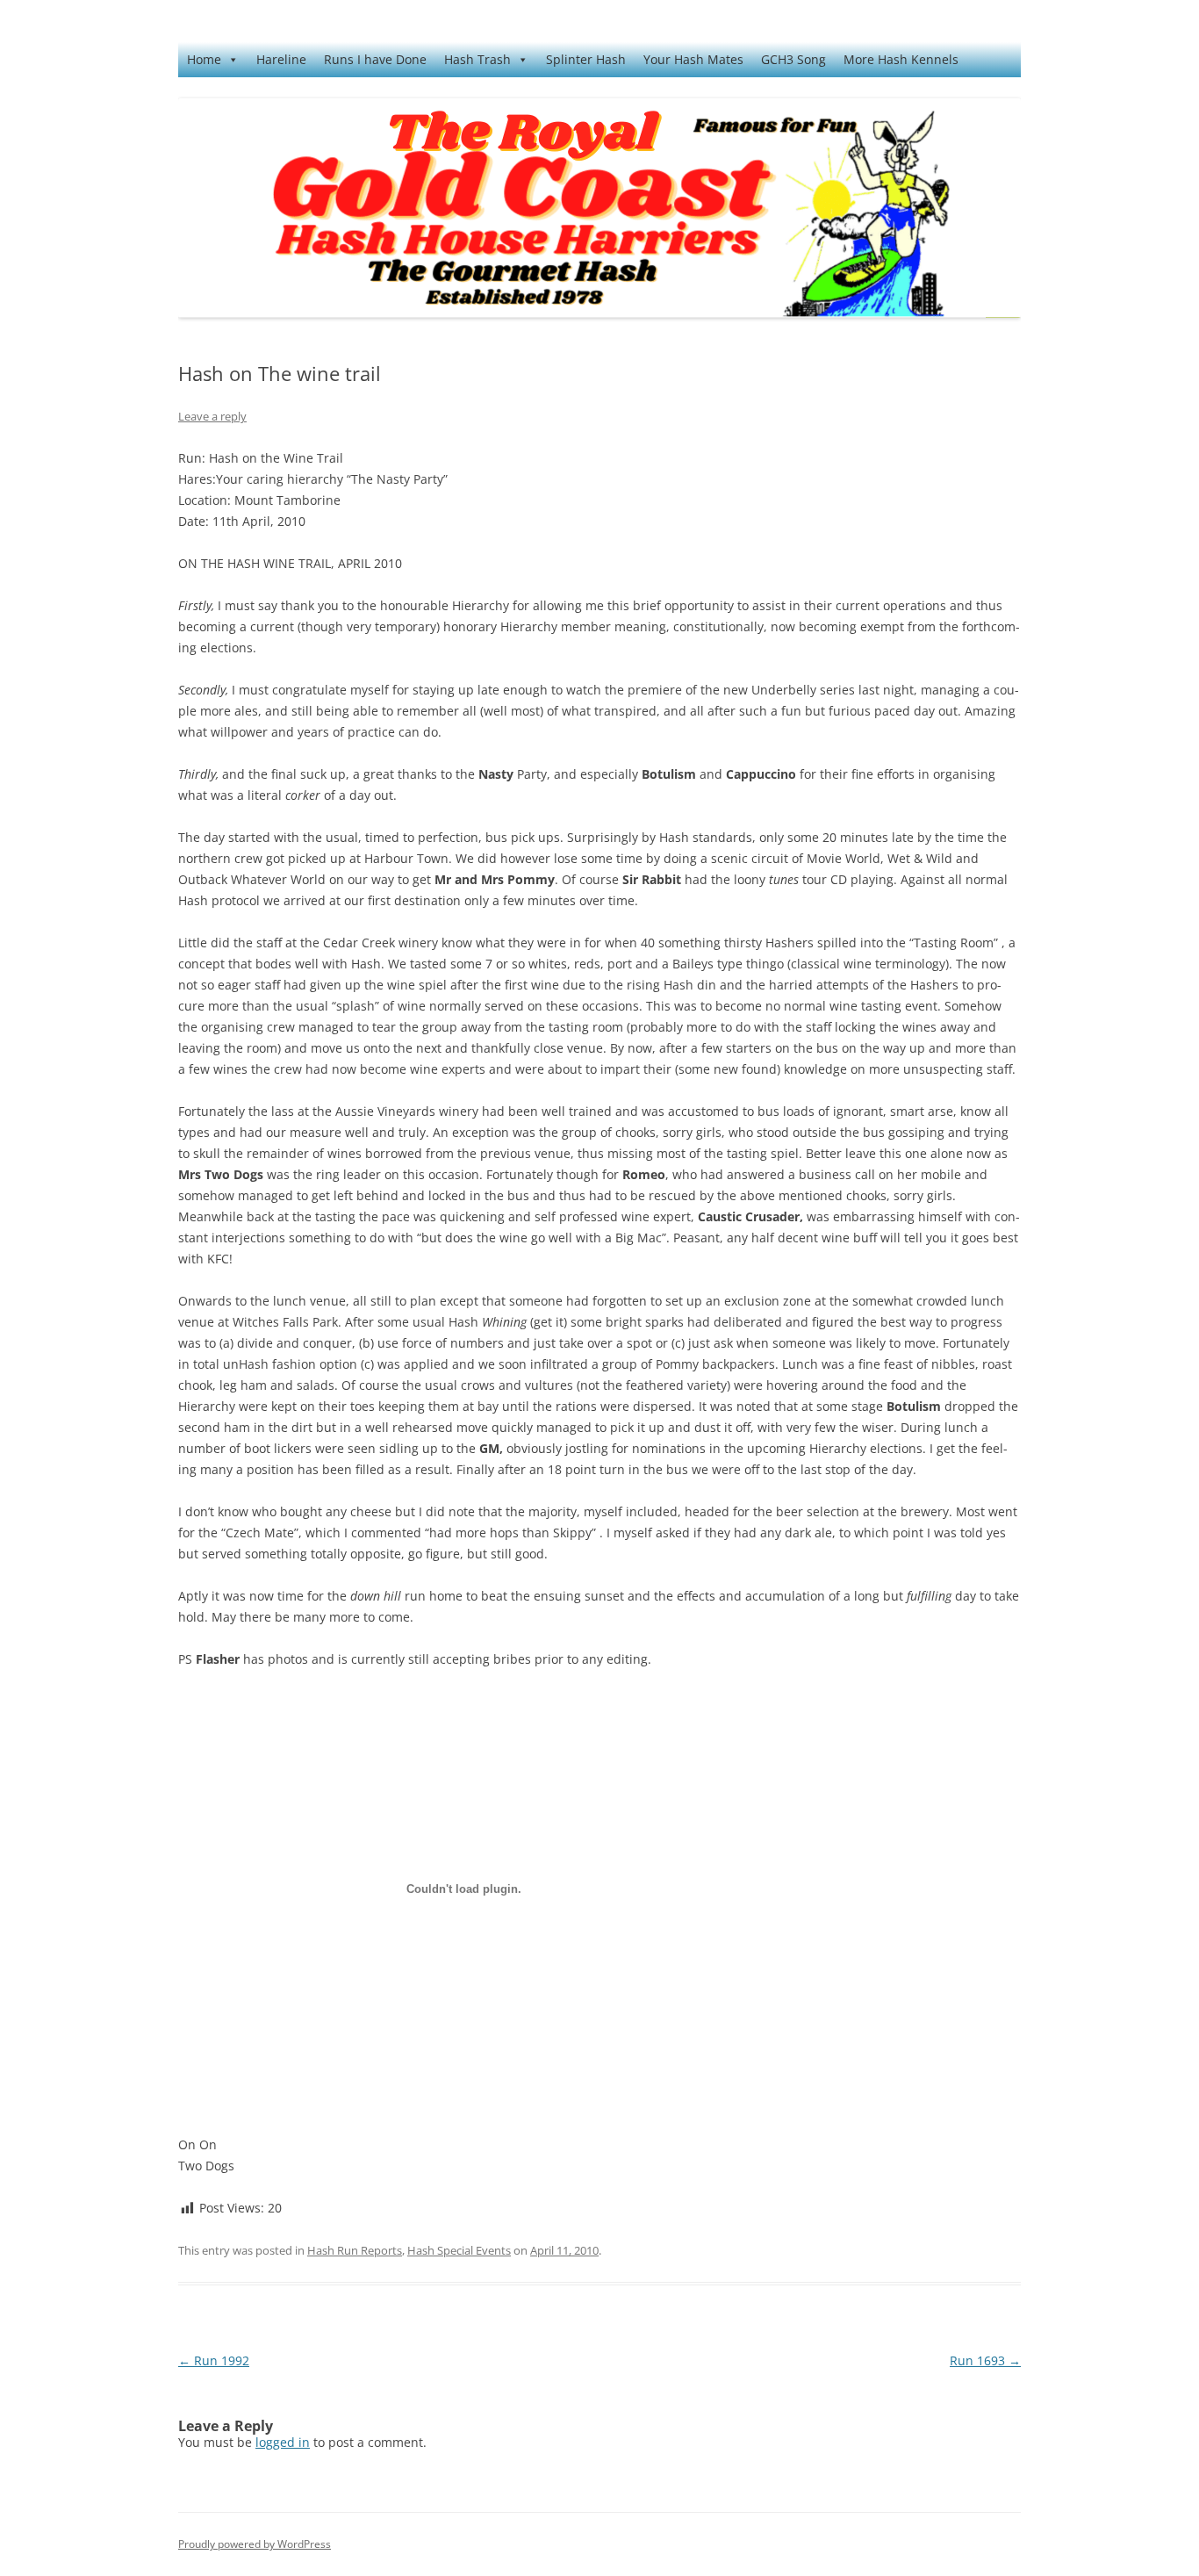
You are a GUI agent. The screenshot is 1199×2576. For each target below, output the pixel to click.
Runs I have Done (375, 59)
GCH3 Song (793, 59)
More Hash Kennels (901, 59)
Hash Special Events (459, 2250)
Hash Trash (477, 59)
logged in (283, 2442)
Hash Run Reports (355, 2250)
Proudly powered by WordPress (255, 2544)
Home (204, 59)
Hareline (281, 59)
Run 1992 (214, 2360)
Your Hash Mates (693, 59)
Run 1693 (985, 2360)
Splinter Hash (586, 59)
